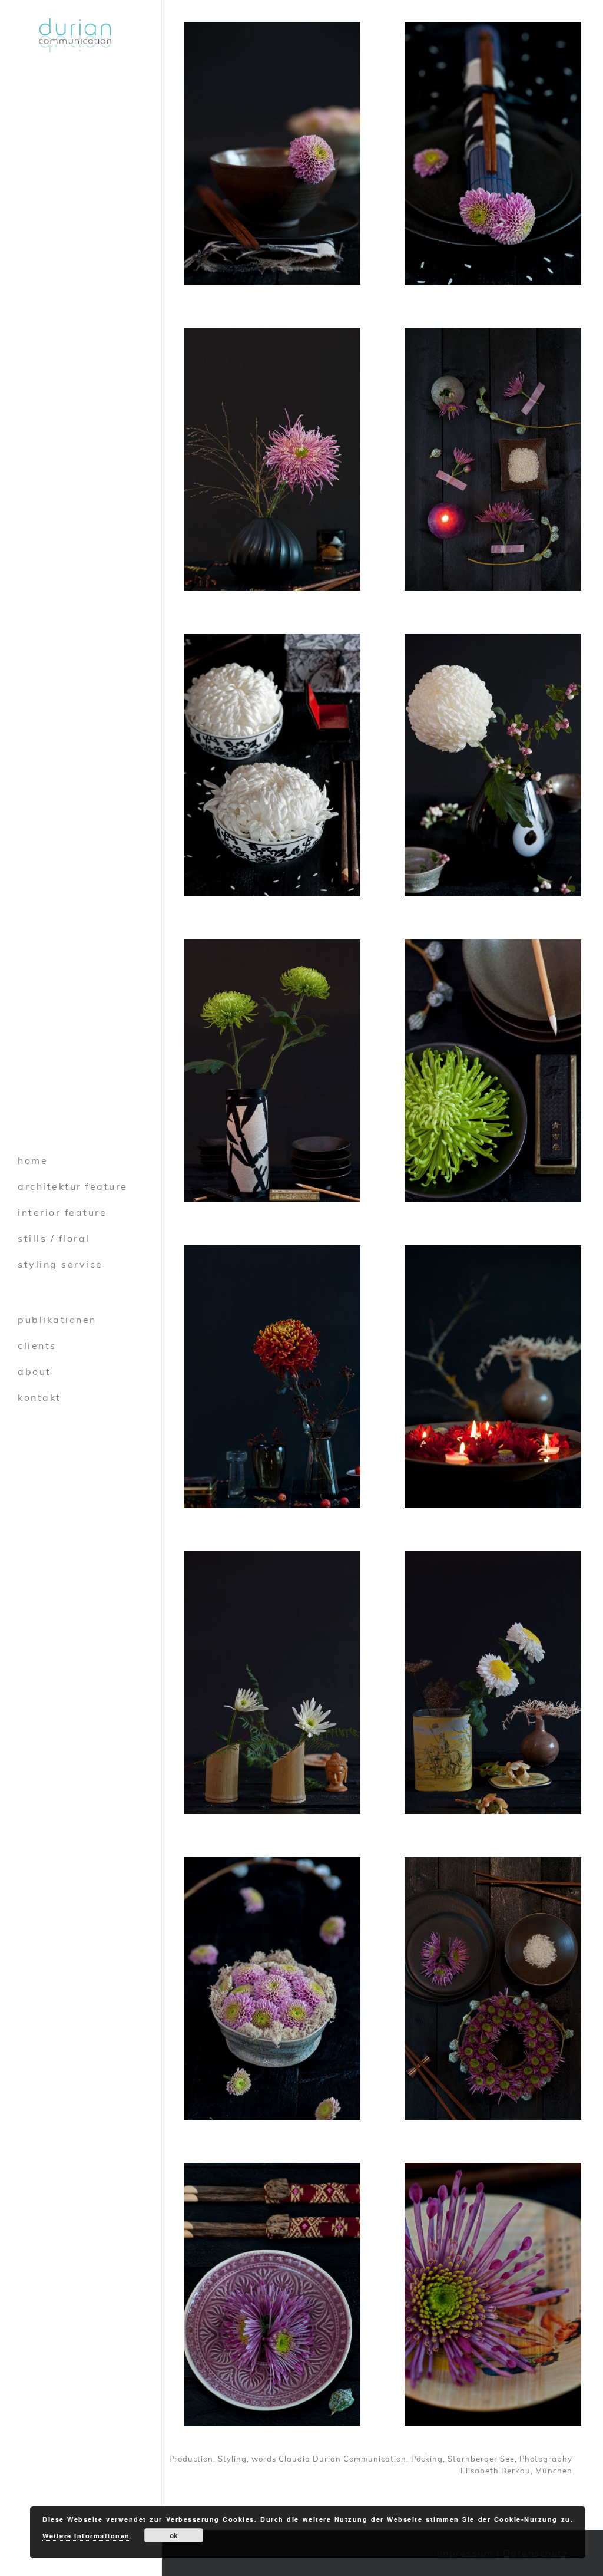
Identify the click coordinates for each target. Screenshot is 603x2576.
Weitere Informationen (86, 2536)
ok (174, 2535)
